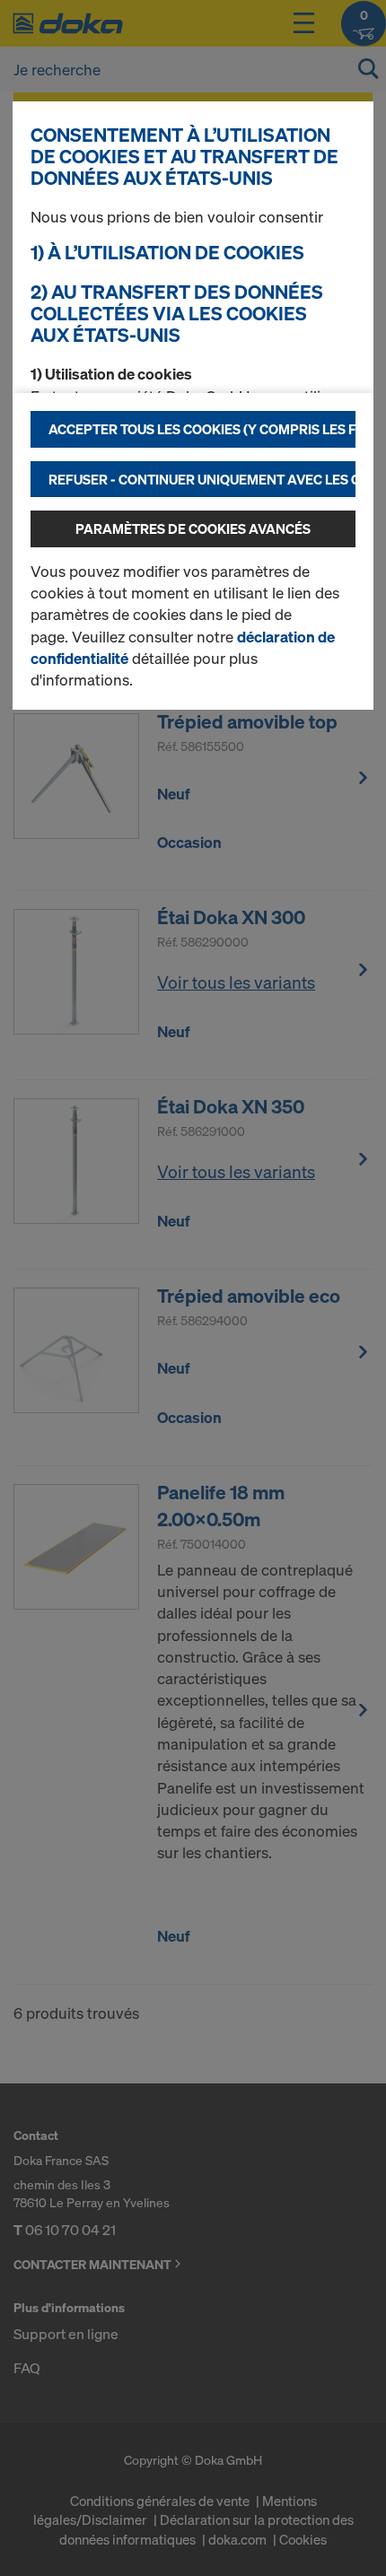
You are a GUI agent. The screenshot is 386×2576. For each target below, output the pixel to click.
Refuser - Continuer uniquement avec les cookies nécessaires (202, 479)
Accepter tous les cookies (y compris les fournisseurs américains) (202, 429)
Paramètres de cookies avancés (193, 528)
